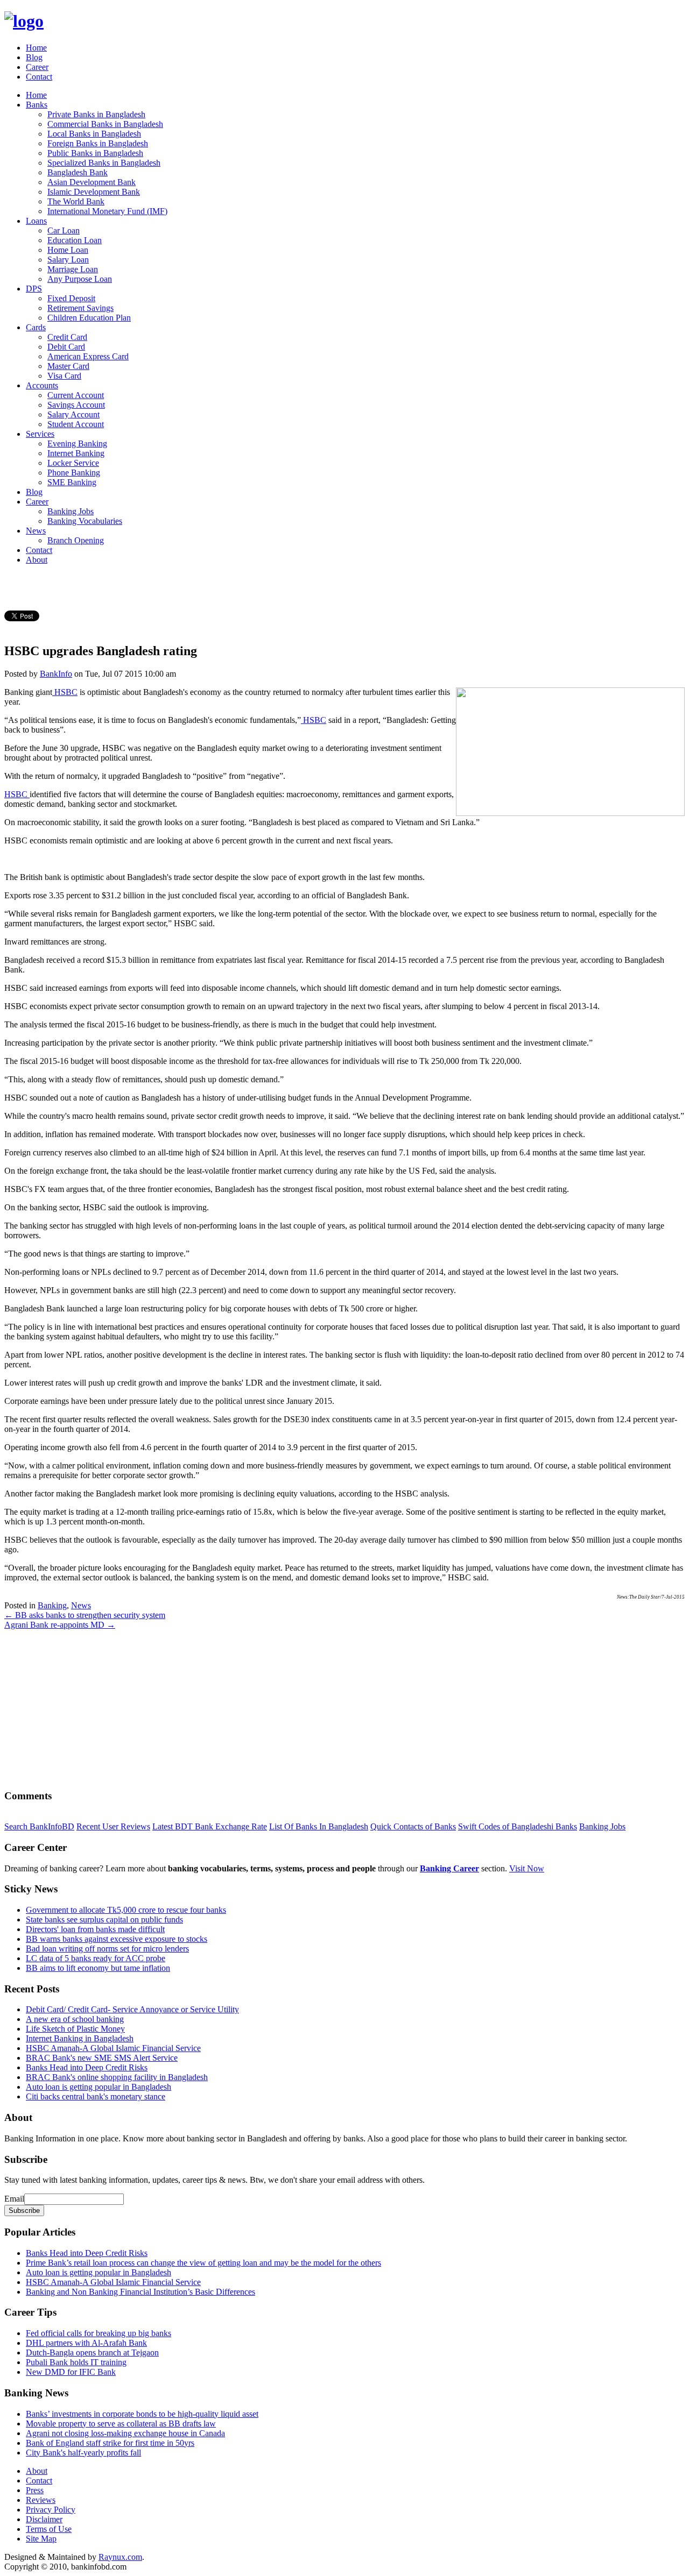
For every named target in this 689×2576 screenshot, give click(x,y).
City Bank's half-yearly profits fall (83, 2453)
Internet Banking (76, 453)
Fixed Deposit (71, 298)
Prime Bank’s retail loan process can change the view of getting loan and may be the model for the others (203, 2263)
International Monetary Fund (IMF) (107, 211)
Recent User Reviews (113, 1826)
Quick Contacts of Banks (413, 1826)
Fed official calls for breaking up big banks (99, 2333)
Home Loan (68, 250)
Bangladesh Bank (78, 172)
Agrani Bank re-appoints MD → (60, 1625)
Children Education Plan (89, 318)
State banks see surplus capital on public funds (104, 1919)
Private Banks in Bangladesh (96, 114)
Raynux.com (120, 2557)
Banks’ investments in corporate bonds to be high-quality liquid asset (142, 2414)
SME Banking (72, 482)
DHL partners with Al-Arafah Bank (86, 2343)
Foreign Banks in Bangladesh (98, 143)
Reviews (41, 2500)
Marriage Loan (73, 269)
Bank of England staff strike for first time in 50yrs (110, 2443)
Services (40, 434)
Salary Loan (68, 260)
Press (35, 2490)
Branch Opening (76, 540)
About (37, 560)
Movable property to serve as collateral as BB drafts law (121, 2424)
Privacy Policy (51, 2510)
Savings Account (76, 405)
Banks (37, 105)
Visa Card (64, 376)
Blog (34, 57)
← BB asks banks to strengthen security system (85, 1615)
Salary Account (73, 414)
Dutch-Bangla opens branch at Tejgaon (92, 2353)
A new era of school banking (75, 2019)
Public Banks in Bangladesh (95, 153)
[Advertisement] (327, 1705)
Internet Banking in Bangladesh (80, 2038)
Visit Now (527, 1868)
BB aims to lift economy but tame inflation (98, 1968)
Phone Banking (74, 473)
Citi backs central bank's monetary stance (96, 2096)
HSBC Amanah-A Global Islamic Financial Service (113, 2048)
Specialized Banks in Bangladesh (104, 163)
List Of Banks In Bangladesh (319, 1826)
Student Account (76, 424)
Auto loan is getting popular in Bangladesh (99, 2087)
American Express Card (88, 356)
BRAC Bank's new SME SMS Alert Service (102, 2058)
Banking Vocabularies (85, 521)
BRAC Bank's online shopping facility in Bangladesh (117, 2077)
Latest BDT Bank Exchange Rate (210, 1826)
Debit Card (66, 347)
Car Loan (64, 230)
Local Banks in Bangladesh (94, 134)
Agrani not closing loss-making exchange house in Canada (125, 2433)
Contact (39, 77)
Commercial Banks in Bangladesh (105, 124)
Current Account (76, 395)
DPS (34, 289)
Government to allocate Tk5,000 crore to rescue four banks (126, 1910)
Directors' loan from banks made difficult (95, 1929)
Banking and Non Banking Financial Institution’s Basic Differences (140, 2292)
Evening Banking (77, 443)
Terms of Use (49, 2529)
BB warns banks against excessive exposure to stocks (117, 1939)
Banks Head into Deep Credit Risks (87, 2067)
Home (36, 48)
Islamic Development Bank (94, 192)
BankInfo (56, 674)
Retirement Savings (80, 308)
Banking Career (449, 1868)
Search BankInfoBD (39, 1826)
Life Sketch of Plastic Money (75, 2029)
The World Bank (76, 201)
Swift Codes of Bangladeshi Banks (518, 1826)
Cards (36, 327)
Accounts (42, 385)
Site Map (41, 2539)
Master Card (68, 366)
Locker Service (73, 463)
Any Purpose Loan (80, 279)
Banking (52, 1605)
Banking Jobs (71, 511)
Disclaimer (44, 2519)
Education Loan (75, 240)
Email (14, 2199)
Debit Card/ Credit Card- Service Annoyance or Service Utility (132, 2009)
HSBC (65, 692)
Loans (36, 221)
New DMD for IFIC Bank (71, 2372)
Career (37, 67)
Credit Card (67, 337)
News (36, 531)
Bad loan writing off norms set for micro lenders (107, 1949)
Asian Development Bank (92, 182)
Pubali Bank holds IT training (76, 2362)
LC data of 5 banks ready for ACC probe (96, 1958)
